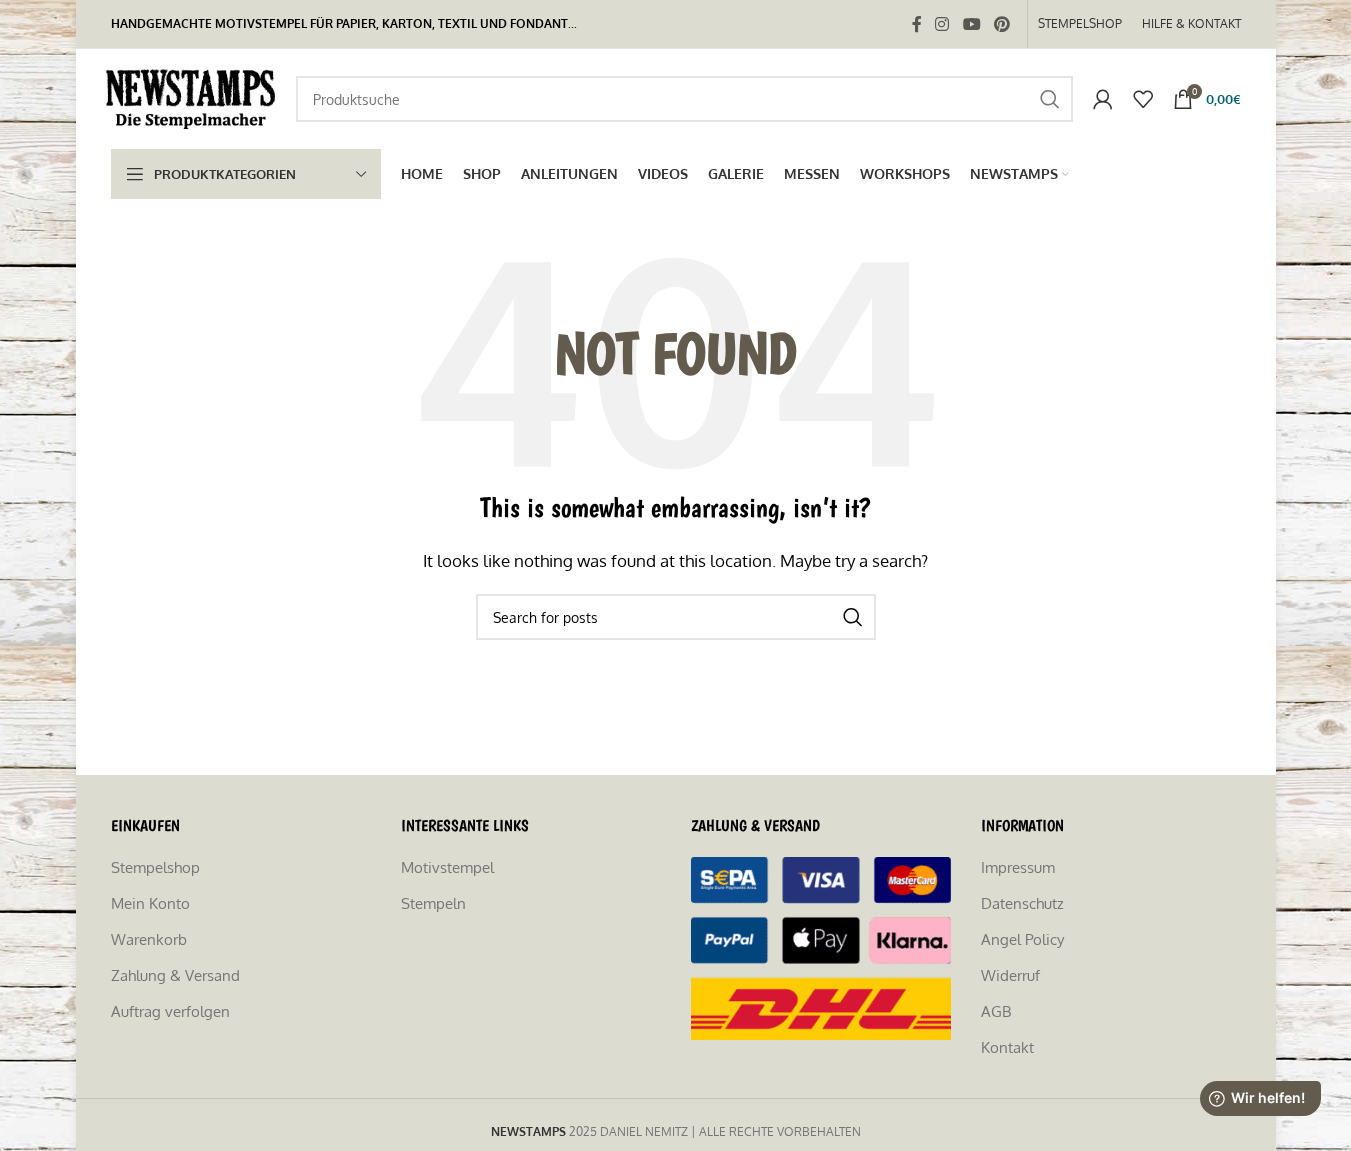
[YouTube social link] (971, 24)
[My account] (1103, 99)
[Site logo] (193, 97)
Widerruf (1010, 975)
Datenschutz (1022, 903)
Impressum (1018, 867)
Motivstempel (447, 867)
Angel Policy (1022, 939)
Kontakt (1007, 1047)
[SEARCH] (1050, 99)
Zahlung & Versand (175, 975)
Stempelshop (155, 867)
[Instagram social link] (942, 24)
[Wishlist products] (1143, 99)
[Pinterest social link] (1001, 24)
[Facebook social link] (917, 24)
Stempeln (433, 903)
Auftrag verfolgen (170, 1011)
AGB (996, 1011)
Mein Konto (150, 903)
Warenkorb (149, 939)
